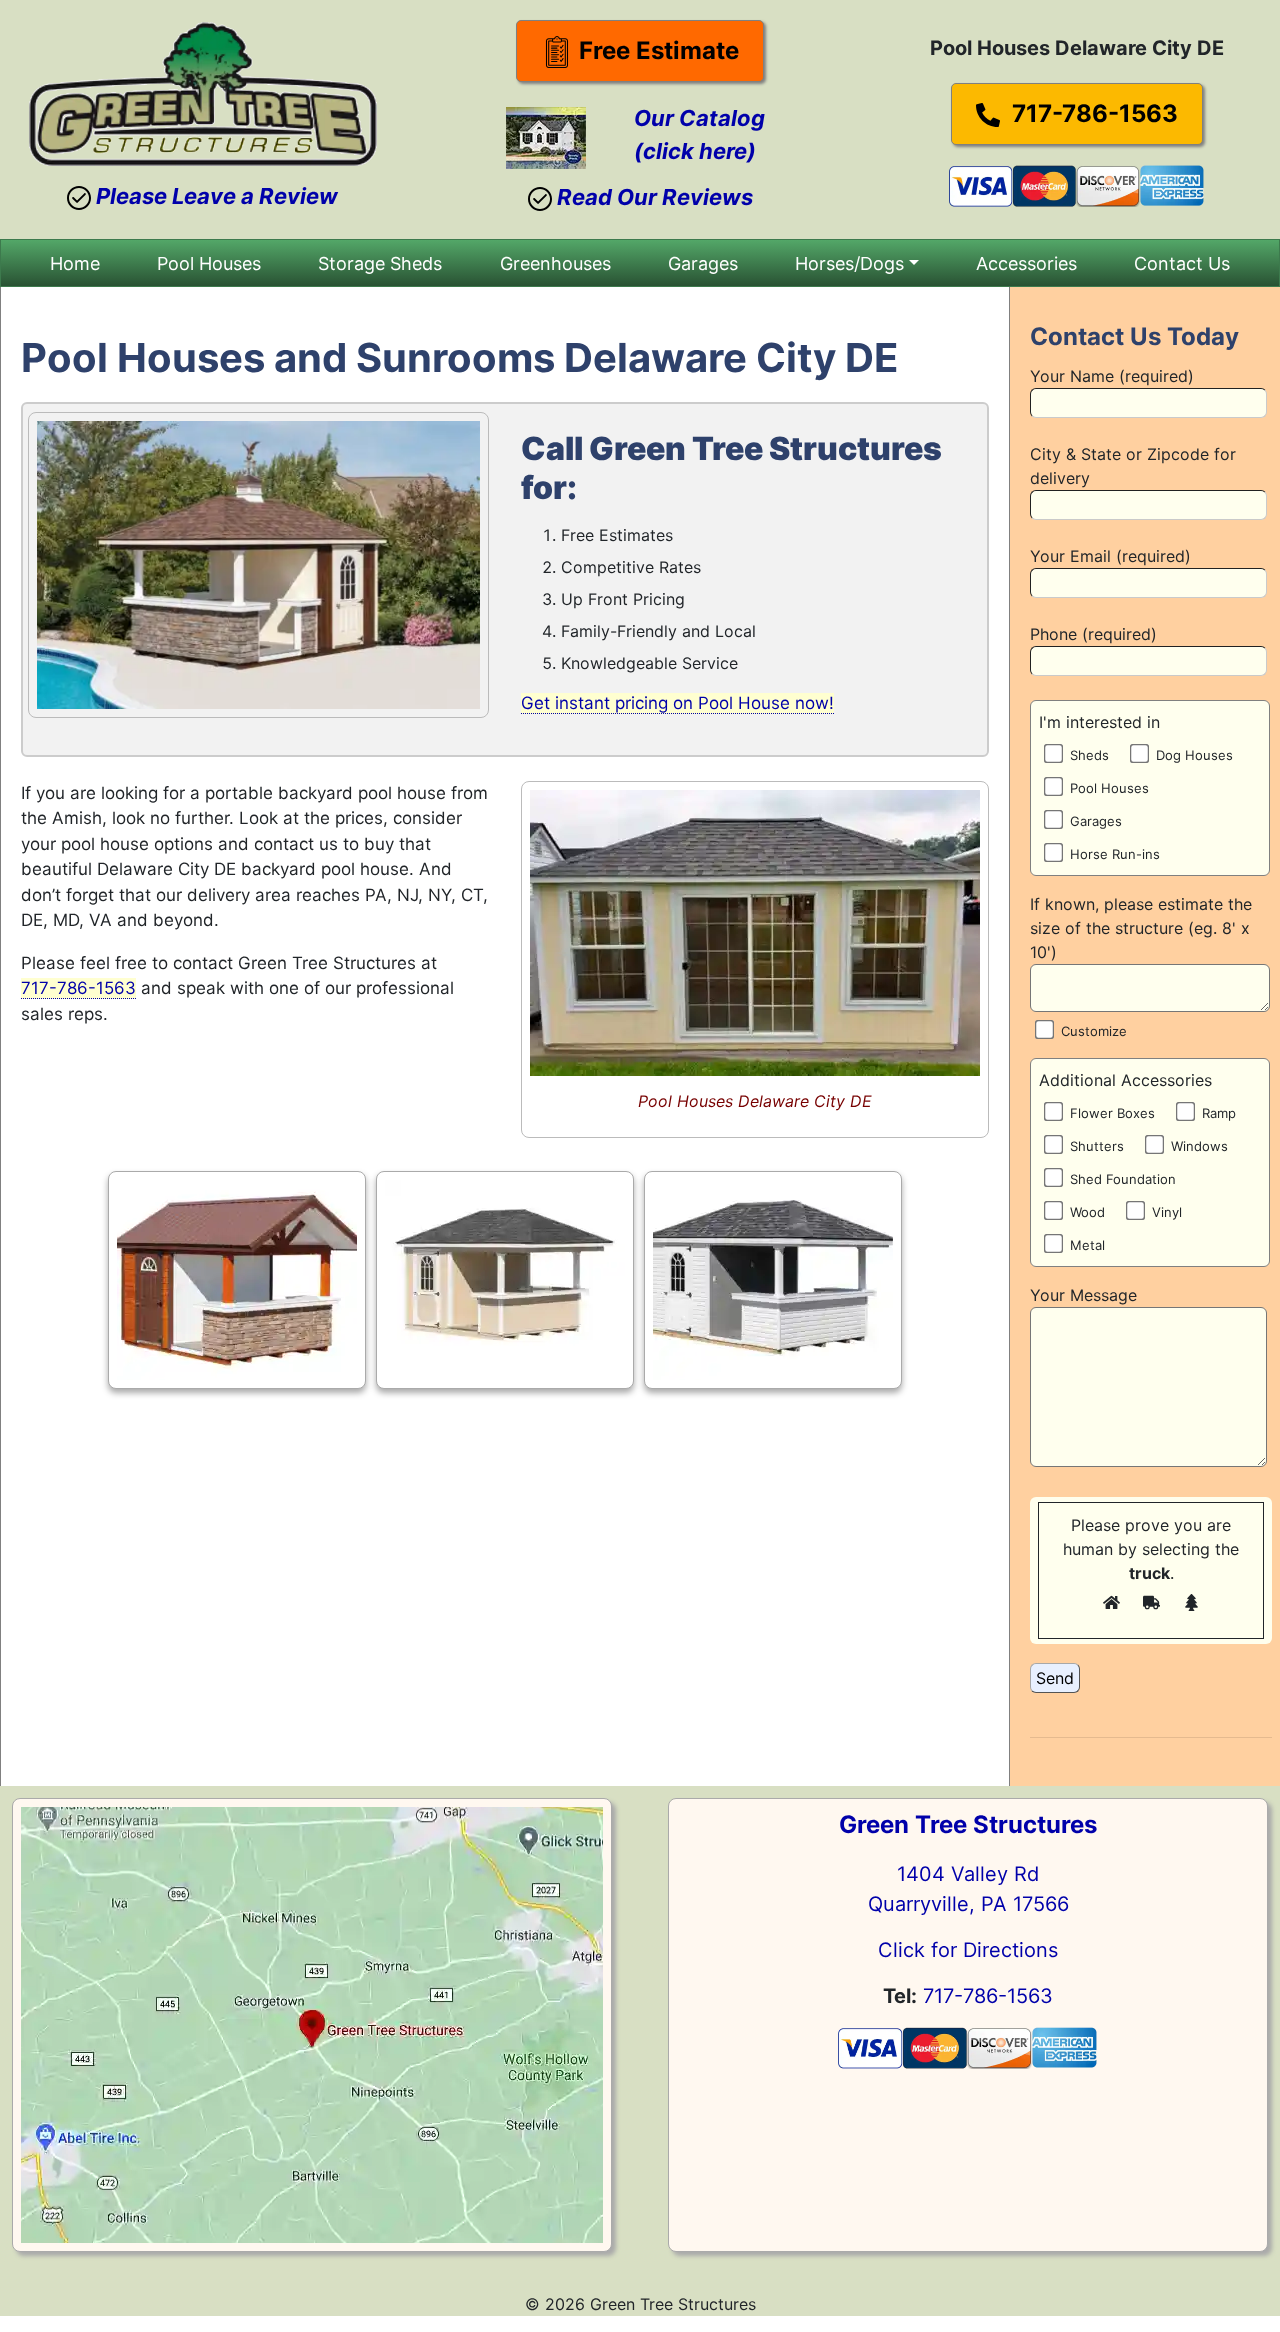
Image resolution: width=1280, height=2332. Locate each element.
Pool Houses (209, 263)
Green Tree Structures (968, 1824)
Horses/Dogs (849, 263)
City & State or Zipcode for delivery (1133, 466)
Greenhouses (555, 263)
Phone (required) (1093, 634)
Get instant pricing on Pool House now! (677, 703)
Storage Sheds (380, 263)
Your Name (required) (1112, 376)
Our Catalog (699, 118)
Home (75, 263)
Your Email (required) (1110, 556)
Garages (703, 263)
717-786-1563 (1092, 113)
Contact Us (1182, 263)
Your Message (1083, 1295)
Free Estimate (656, 50)
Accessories (1026, 263)
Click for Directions (968, 1950)
